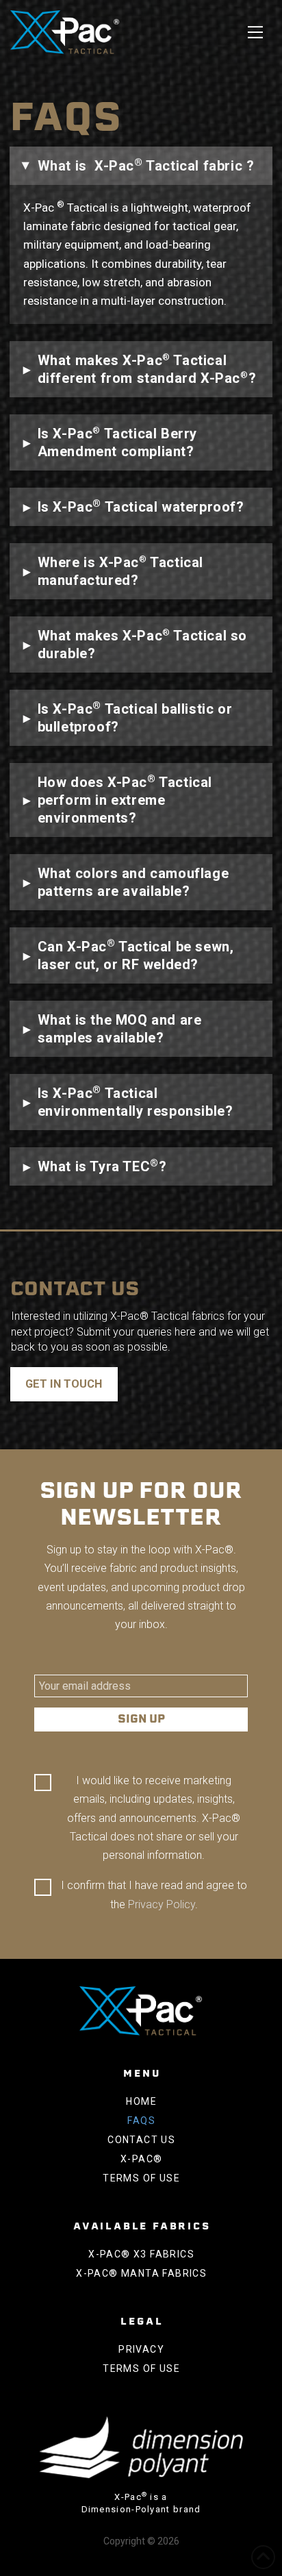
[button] (255, 32)
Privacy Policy (162, 1904)
